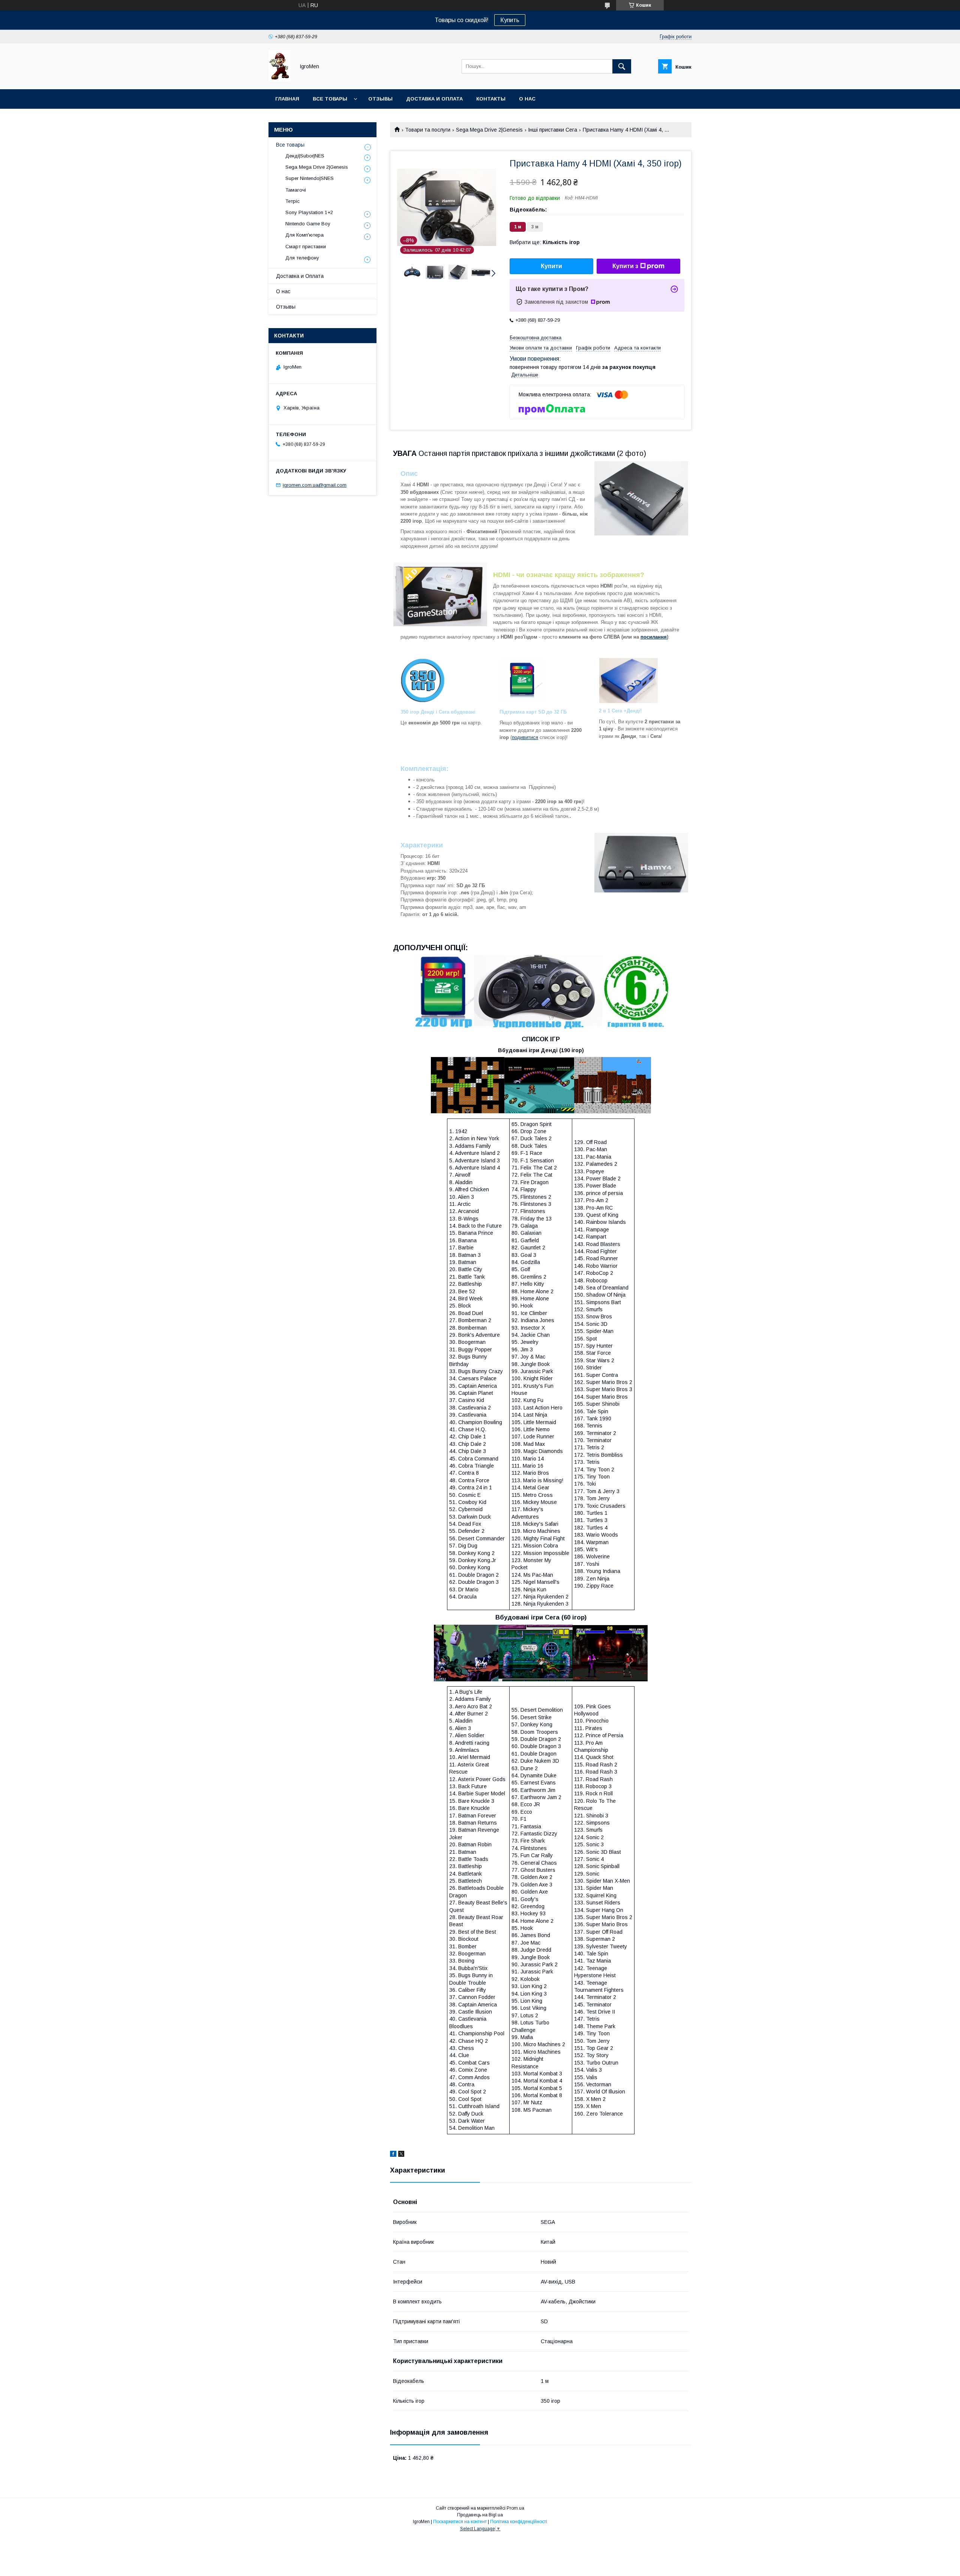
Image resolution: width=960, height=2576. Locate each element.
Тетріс (292, 201)
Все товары (330, 99)
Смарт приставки (306, 247)
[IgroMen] (280, 79)
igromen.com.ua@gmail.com (315, 485)
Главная (287, 99)
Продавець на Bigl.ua (480, 2515)
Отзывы (380, 99)
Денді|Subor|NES (305, 156)
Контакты (491, 99)
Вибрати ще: (545, 242)
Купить (510, 20)
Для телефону (302, 258)
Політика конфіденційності (519, 2522)
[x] (401, 2155)
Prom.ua (515, 2508)
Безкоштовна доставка (535, 338)
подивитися (525, 737)
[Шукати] (622, 66)
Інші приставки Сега (553, 130)
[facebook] (393, 2155)
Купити (551, 266)
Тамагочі (296, 190)
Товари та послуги (428, 130)
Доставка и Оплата (300, 276)
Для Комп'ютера (304, 235)
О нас (527, 99)
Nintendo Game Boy (308, 224)
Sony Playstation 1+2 (309, 212)
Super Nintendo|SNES (310, 178)
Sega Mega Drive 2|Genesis (489, 130)
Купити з (625, 266)
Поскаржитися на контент (460, 2522)
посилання (654, 637)
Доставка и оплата (434, 99)
